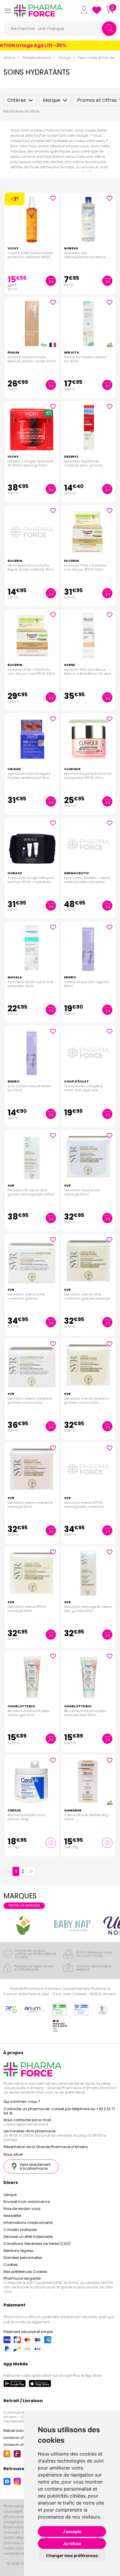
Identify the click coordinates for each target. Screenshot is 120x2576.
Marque (52, 100)
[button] (8, 11)
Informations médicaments (28, 2223)
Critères (17, 100)
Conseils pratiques (20, 2230)
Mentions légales (18, 2251)
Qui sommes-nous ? (22, 2102)
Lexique (10, 2195)
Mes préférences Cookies (25, 2272)
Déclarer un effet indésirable (28, 2237)
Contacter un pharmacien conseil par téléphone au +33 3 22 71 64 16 (59, 2111)
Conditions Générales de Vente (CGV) (37, 2244)
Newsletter (12, 2216)
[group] (23, 1926)
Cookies (11, 2265)
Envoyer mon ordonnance (27, 2202)
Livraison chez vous (21, 2438)
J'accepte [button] (72, 2532)
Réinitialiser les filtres (22, 111)
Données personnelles (23, 2258)
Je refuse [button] (72, 2543)
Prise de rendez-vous (22, 2209)
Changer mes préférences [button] (72, 2555)
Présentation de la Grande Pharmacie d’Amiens (46, 2147)
